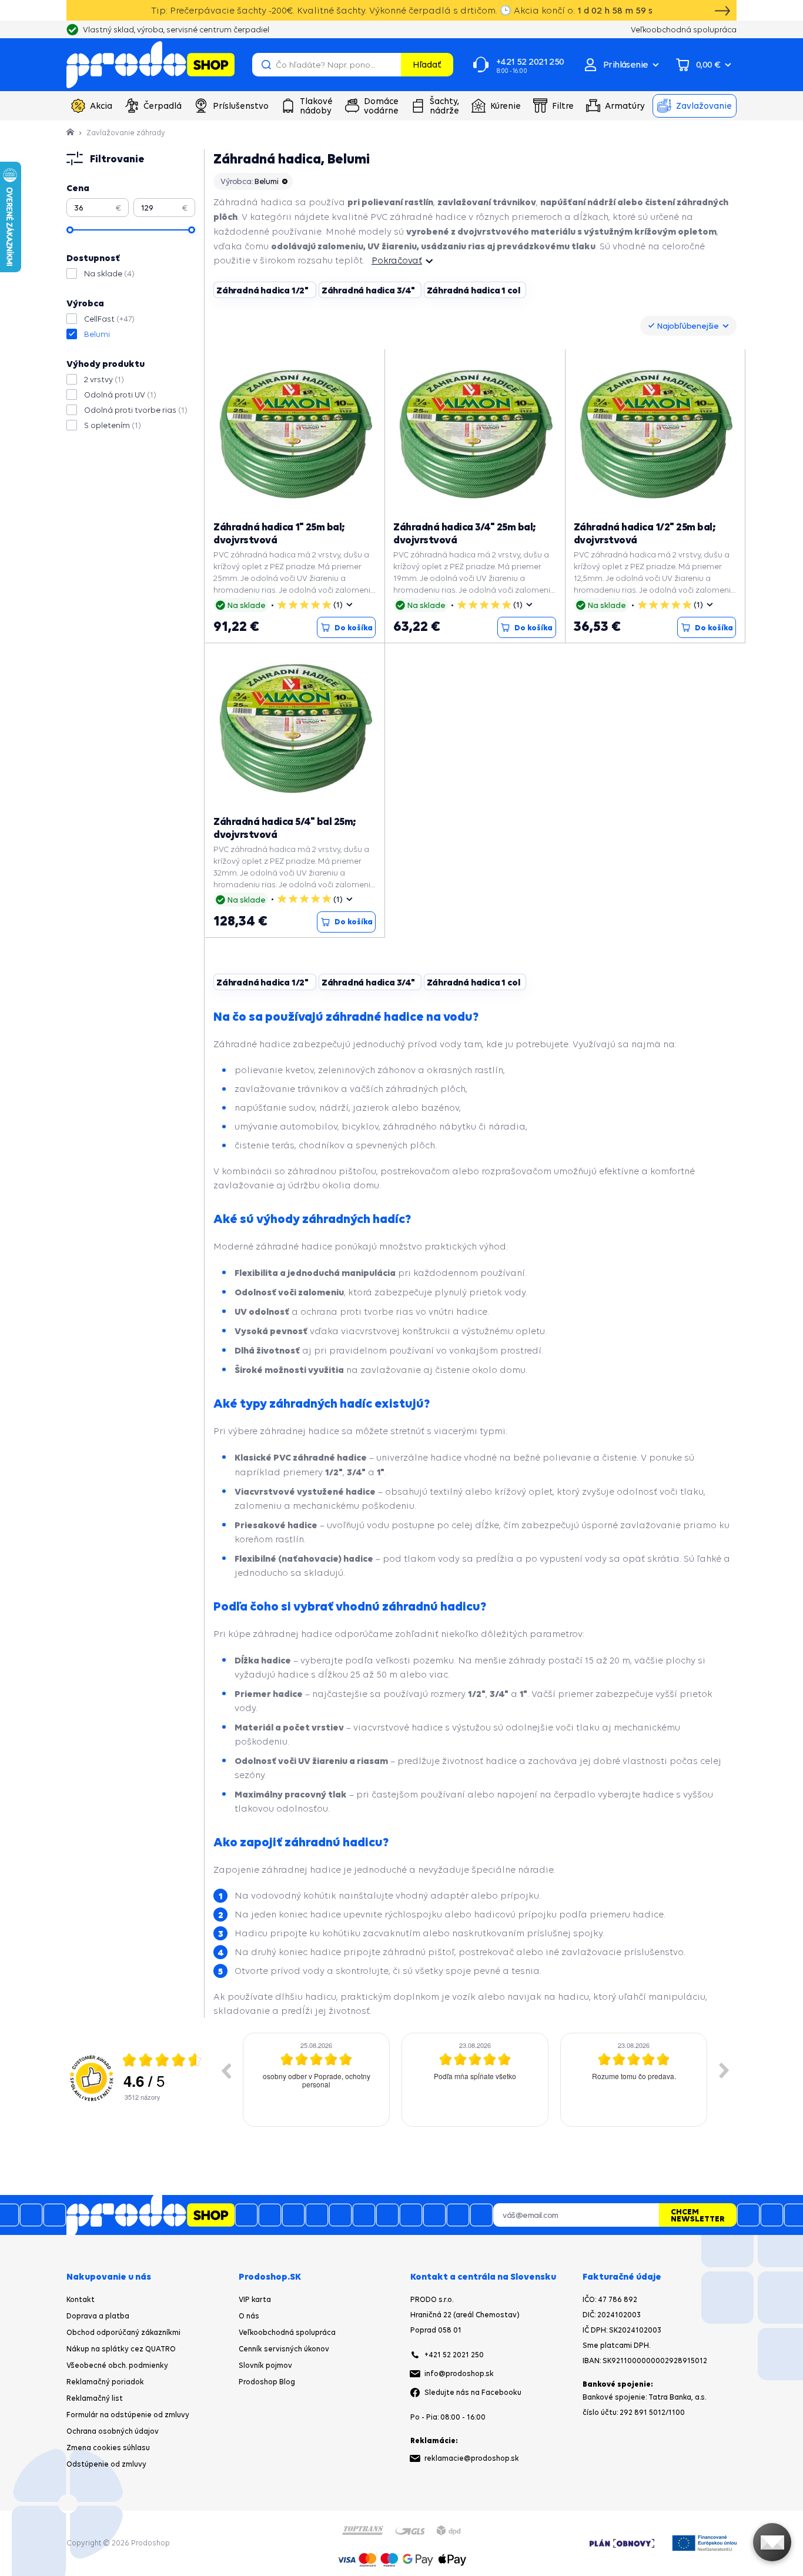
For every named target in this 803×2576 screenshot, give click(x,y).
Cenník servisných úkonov (284, 2349)
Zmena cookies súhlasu (108, 2448)
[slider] (70, 230)
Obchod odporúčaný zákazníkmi (123, 2332)
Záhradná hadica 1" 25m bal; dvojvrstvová (279, 533)
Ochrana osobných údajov (113, 2431)
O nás (249, 2316)
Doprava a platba (98, 2316)
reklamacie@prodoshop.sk (472, 2458)
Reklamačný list (95, 2398)
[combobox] (688, 326)
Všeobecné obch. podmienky (117, 2365)
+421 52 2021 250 (454, 2355)
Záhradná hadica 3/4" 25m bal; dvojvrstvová (465, 533)
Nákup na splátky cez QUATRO (121, 2349)
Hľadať (427, 64)
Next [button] (724, 2070)
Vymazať (390, 65)
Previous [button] (226, 2070)
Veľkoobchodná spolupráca (287, 2332)
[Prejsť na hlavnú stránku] (150, 65)
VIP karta (255, 2299)
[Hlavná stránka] (71, 133)
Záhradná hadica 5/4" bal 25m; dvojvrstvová (285, 828)
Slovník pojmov (265, 2365)
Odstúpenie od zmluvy (106, 2464)
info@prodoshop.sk (459, 2373)
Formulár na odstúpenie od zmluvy (128, 2415)
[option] (316, 2080)
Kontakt (81, 2299)
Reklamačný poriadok (105, 2382)
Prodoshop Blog (267, 2382)
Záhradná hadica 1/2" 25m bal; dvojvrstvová (645, 533)
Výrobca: (250, 181)
